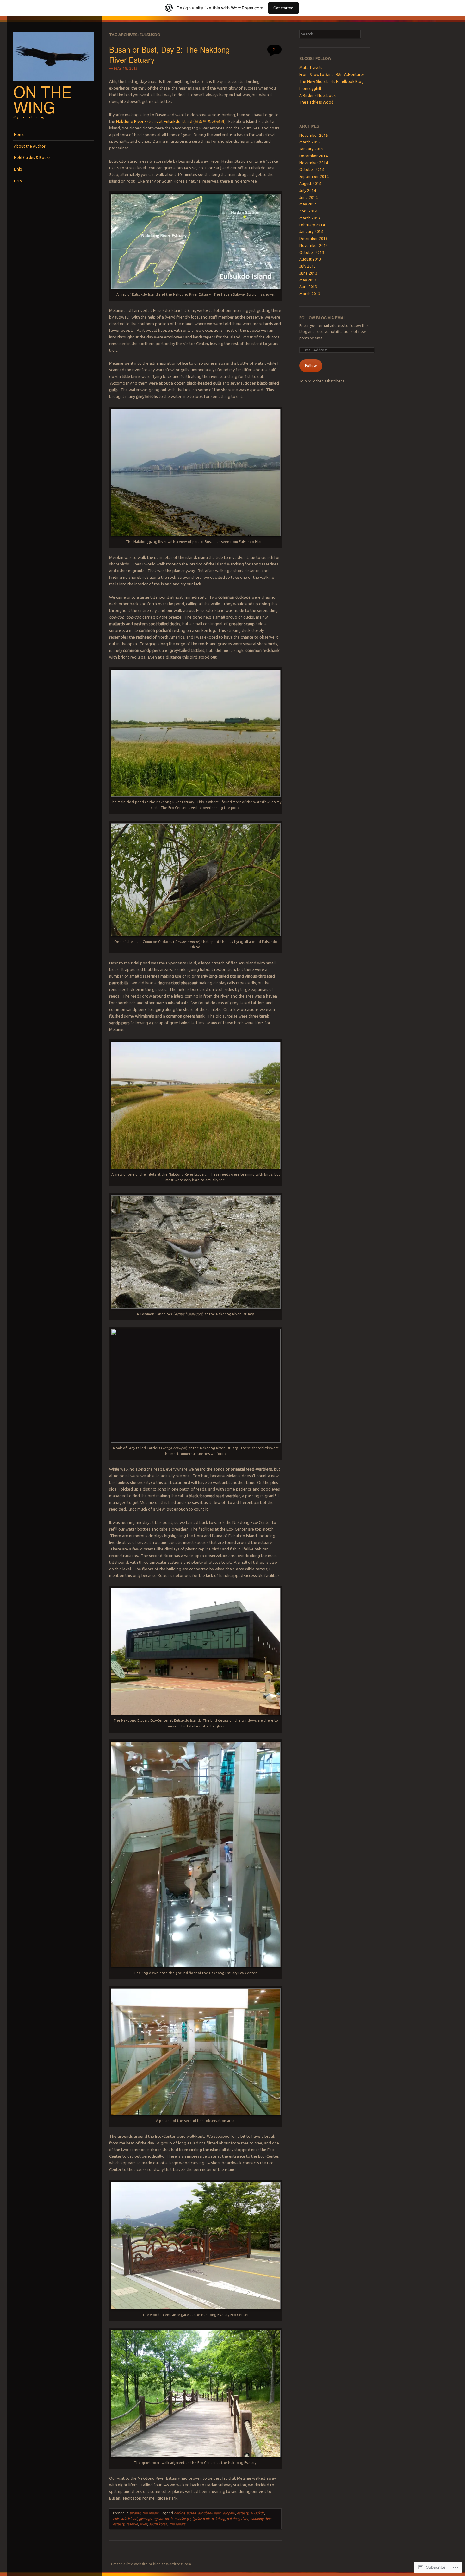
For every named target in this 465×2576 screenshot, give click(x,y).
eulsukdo (257, 2513)
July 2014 (308, 190)
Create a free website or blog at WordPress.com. (152, 2564)
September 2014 (314, 177)
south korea (158, 2524)
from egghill (310, 88)
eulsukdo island (125, 2519)
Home (19, 134)
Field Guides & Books (32, 158)
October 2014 (312, 170)
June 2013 (308, 273)
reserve (132, 2524)
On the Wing (43, 99)
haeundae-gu (180, 2519)
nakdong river (238, 2519)
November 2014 (314, 163)
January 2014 (311, 232)
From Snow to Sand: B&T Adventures (332, 75)
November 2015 (314, 135)
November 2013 (314, 246)
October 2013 (312, 253)
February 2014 (312, 225)
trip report (150, 2513)
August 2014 (310, 183)
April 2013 (308, 287)
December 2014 (313, 156)
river (143, 2524)
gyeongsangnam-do (154, 2519)
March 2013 (310, 294)
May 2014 (308, 204)
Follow (311, 366)
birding (135, 2513)
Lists (18, 181)
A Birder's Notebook (317, 95)
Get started (283, 8)
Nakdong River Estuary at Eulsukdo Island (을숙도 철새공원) (171, 121)
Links (18, 169)
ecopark (229, 2513)
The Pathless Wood (316, 102)
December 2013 (313, 239)
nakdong (218, 2519)
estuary (243, 2513)
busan (191, 2513)
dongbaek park (209, 2513)
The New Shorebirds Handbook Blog (331, 82)
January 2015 (311, 149)
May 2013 (308, 280)
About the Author (30, 146)
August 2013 (310, 259)
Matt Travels (311, 68)
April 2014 (308, 211)
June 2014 (308, 197)
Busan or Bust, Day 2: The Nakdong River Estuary (169, 54)
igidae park (201, 2519)
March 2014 (310, 218)
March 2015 (310, 142)
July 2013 (308, 266)
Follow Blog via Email (323, 318)
